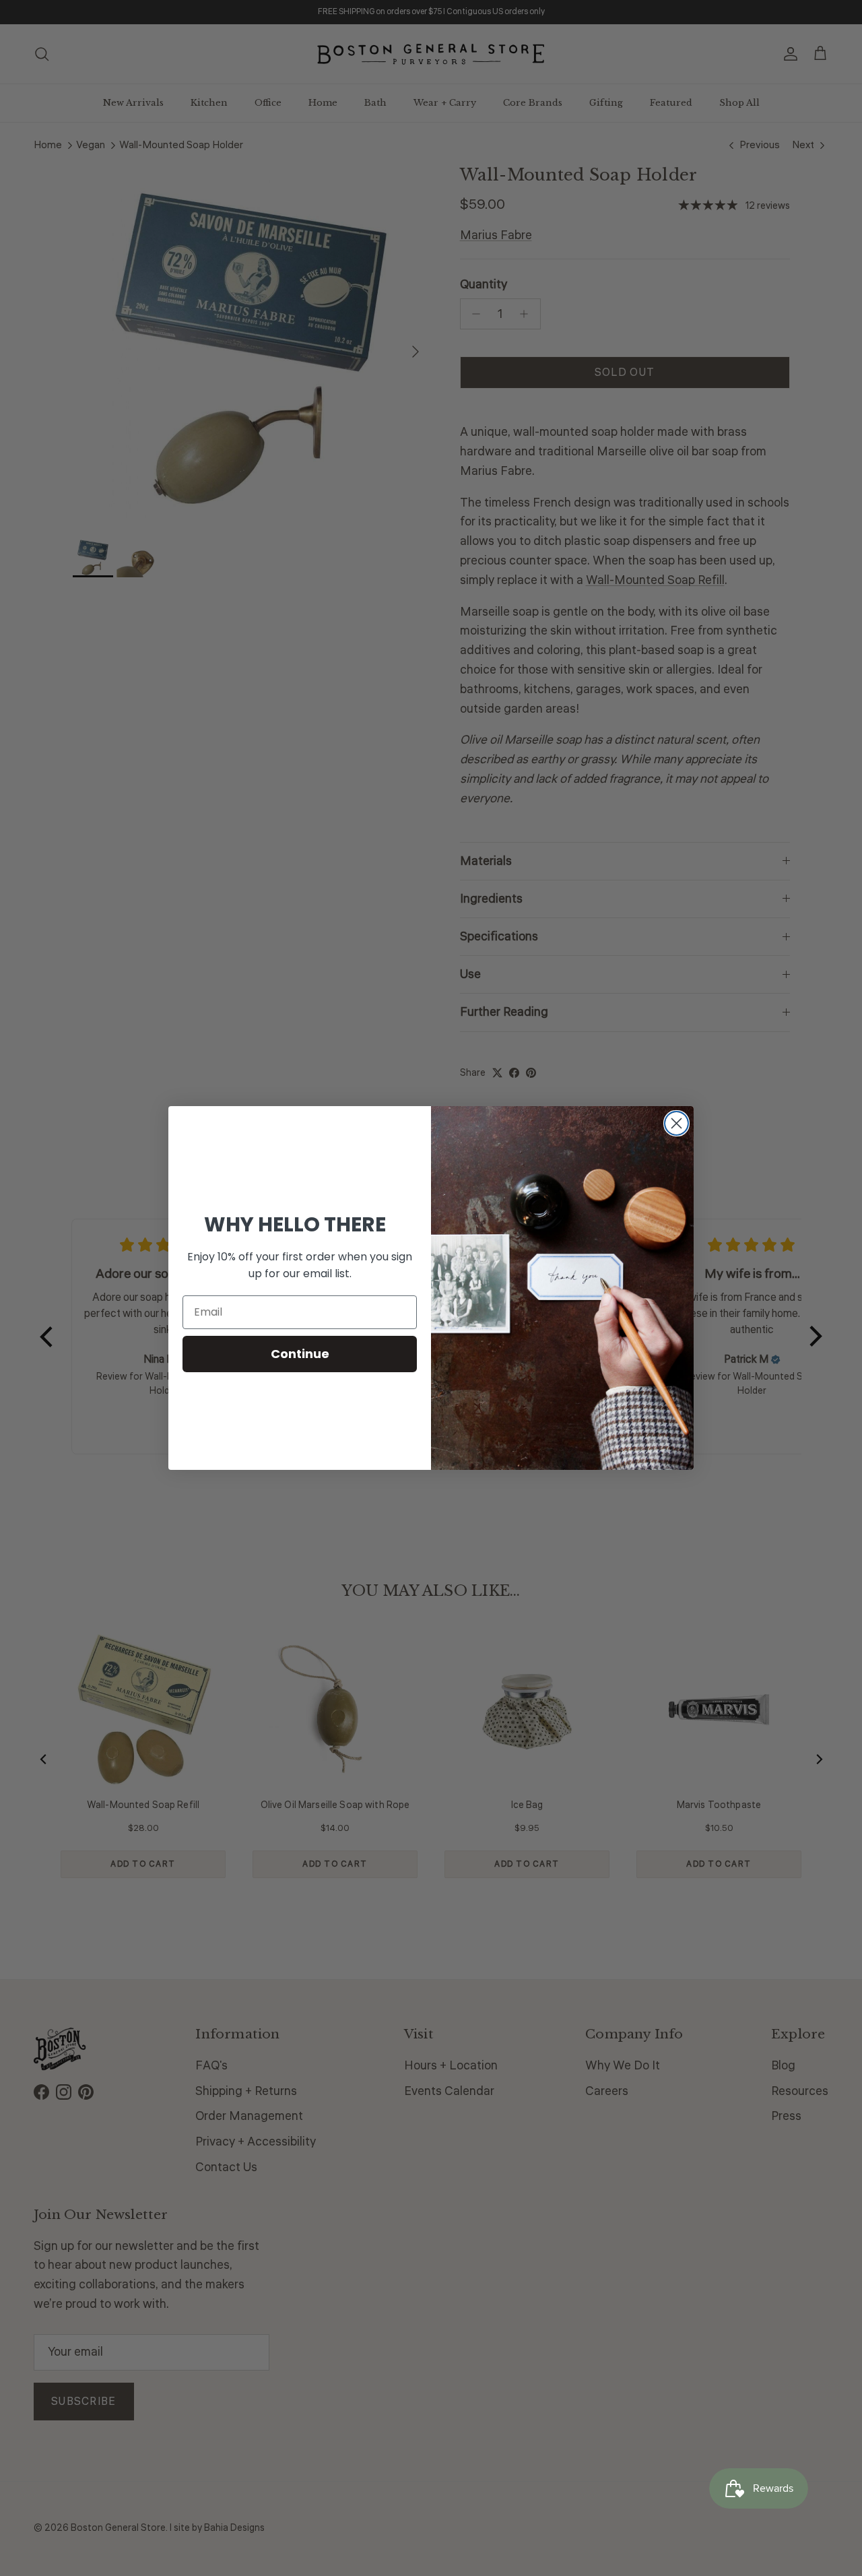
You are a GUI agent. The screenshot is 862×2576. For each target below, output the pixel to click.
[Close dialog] (676, 1123)
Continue (300, 1354)
